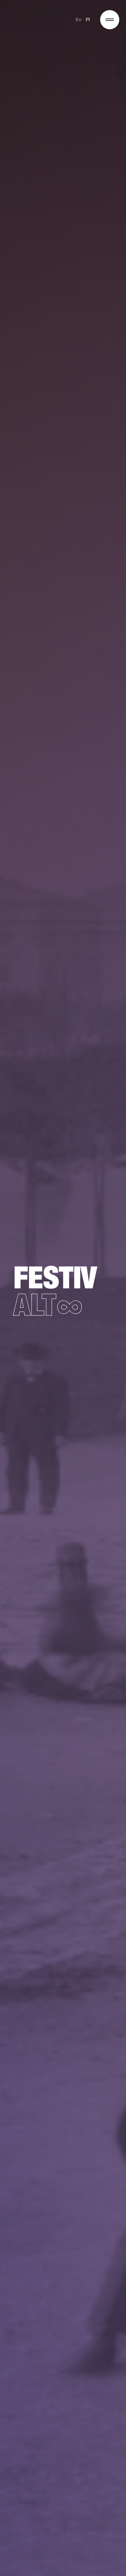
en (79, 20)
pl (88, 20)
